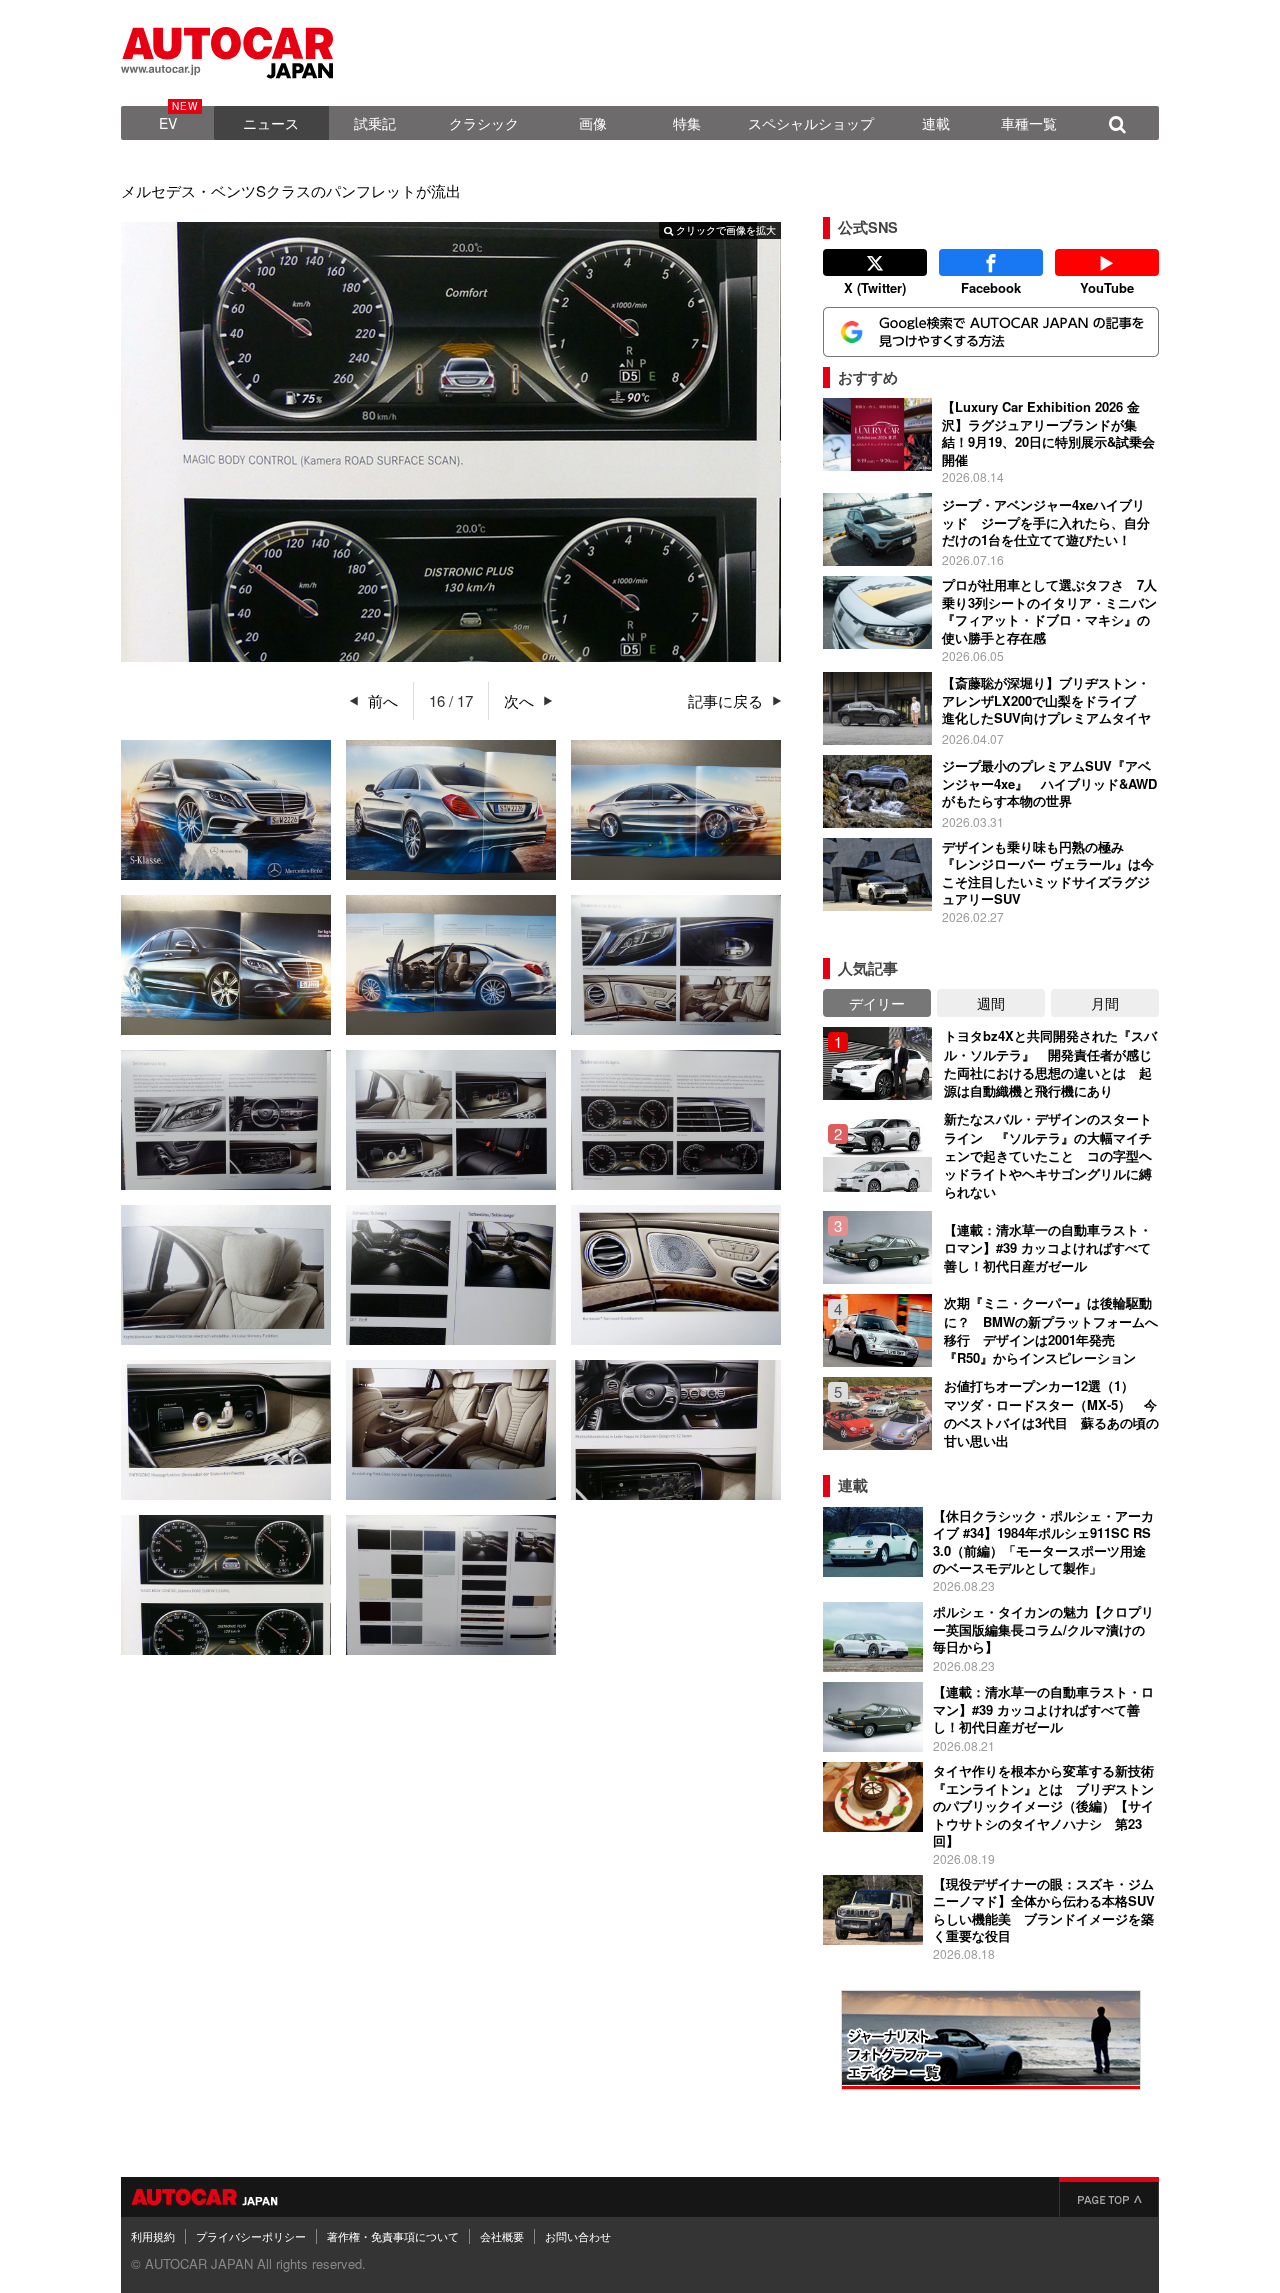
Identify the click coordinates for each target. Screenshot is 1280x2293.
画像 (593, 123)
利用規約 (153, 2236)
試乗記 (375, 123)
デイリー (877, 1003)
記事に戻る (725, 700)
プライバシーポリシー (251, 2236)
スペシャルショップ (811, 123)
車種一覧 (1029, 123)
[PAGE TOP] (1109, 2197)
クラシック (484, 123)
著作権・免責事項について (393, 2236)
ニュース (271, 123)
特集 (687, 123)
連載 (936, 123)
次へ (519, 700)
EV (168, 123)
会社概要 (502, 2236)
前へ (383, 700)
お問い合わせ (578, 2236)
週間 (991, 1003)
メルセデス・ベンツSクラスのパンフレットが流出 (291, 190)
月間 (1105, 1003)
